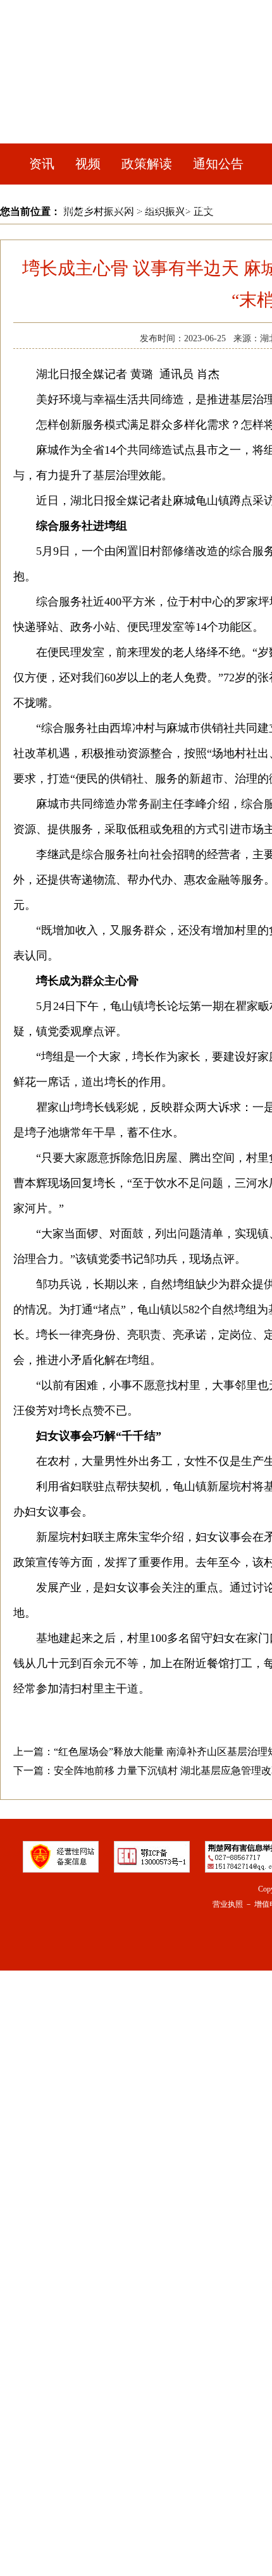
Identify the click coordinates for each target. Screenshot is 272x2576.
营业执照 (228, 1904)
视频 (88, 164)
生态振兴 (65, 250)
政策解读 (147, 164)
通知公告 (218, 164)
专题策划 (207, 250)
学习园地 (113, 293)
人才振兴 (136, 207)
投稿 (172, 293)
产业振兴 (65, 207)
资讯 (42, 164)
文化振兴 (207, 207)
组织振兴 (136, 250)
